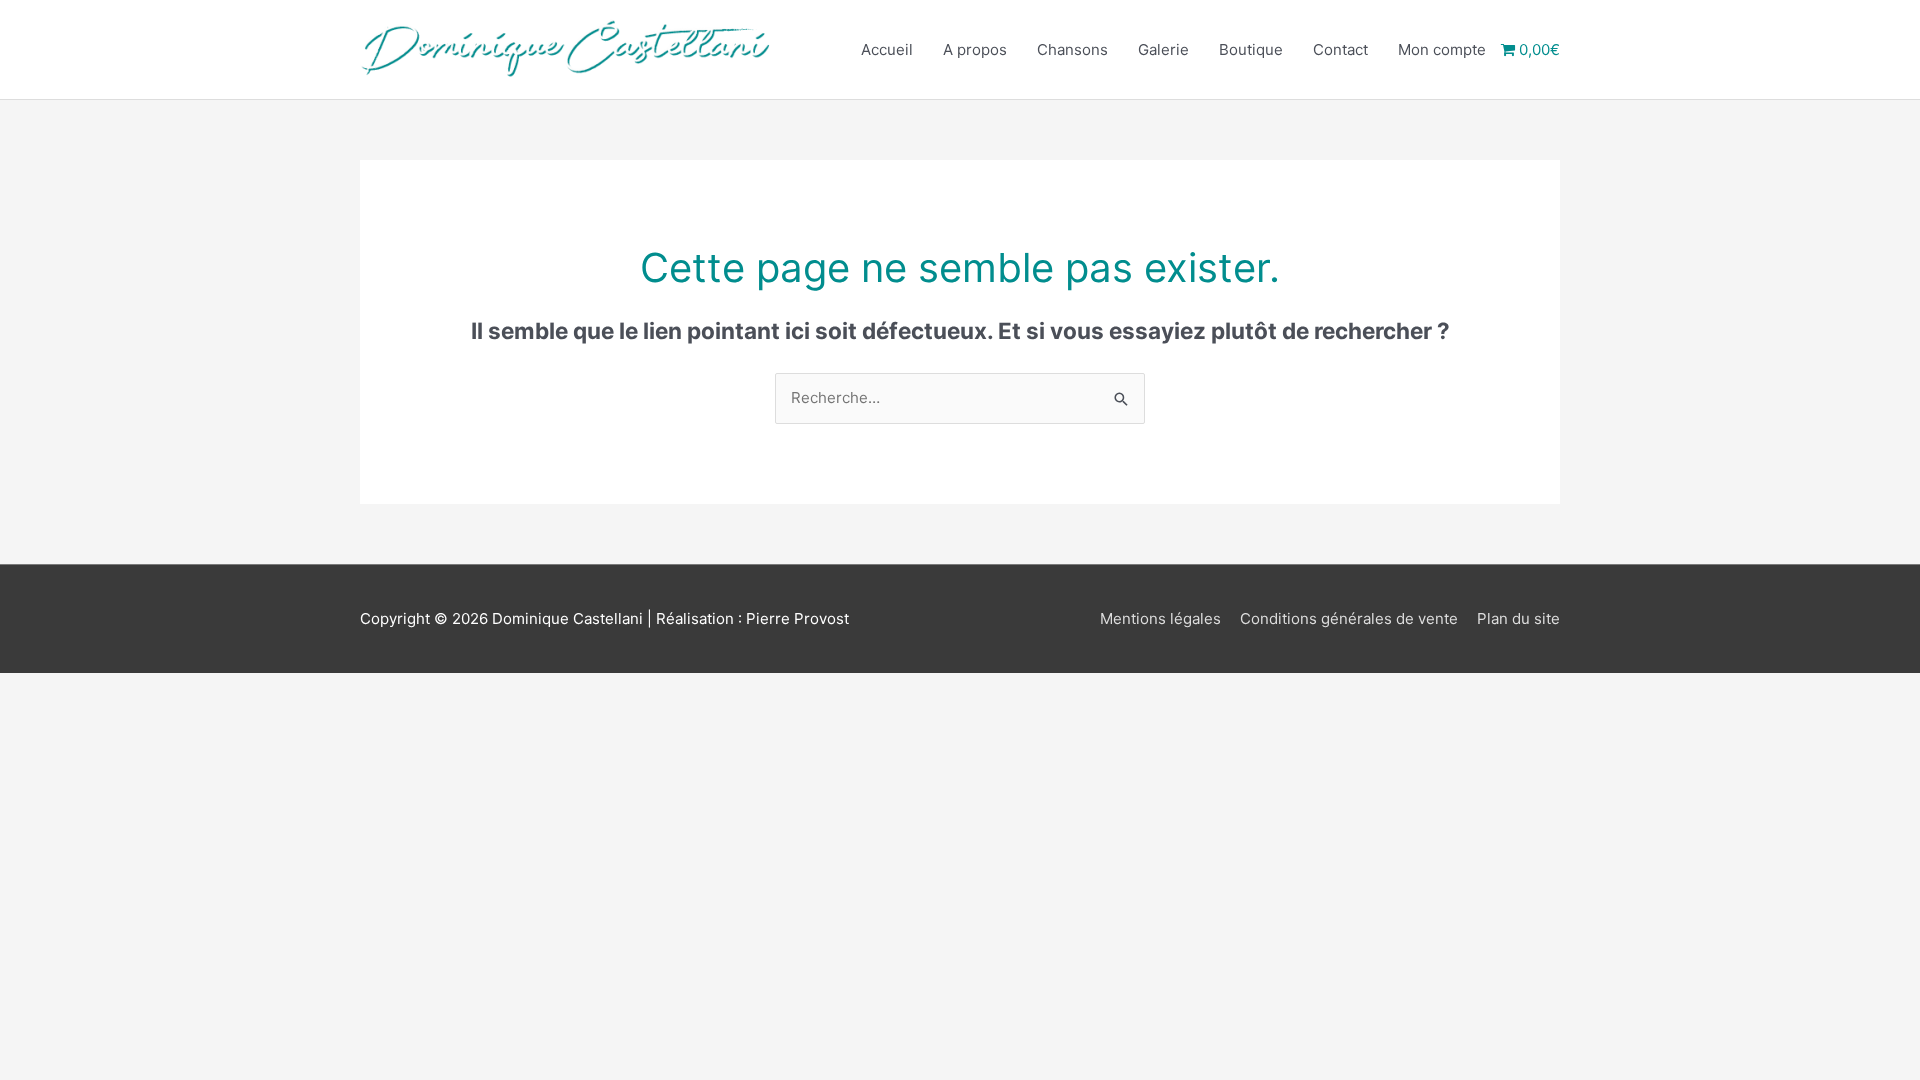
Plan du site (1518, 618)
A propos (975, 49)
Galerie (1163, 49)
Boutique (1251, 49)
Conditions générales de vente (1349, 618)
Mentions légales (1160, 618)
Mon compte (1442, 49)
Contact (1340, 49)
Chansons (1072, 49)
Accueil (887, 49)
